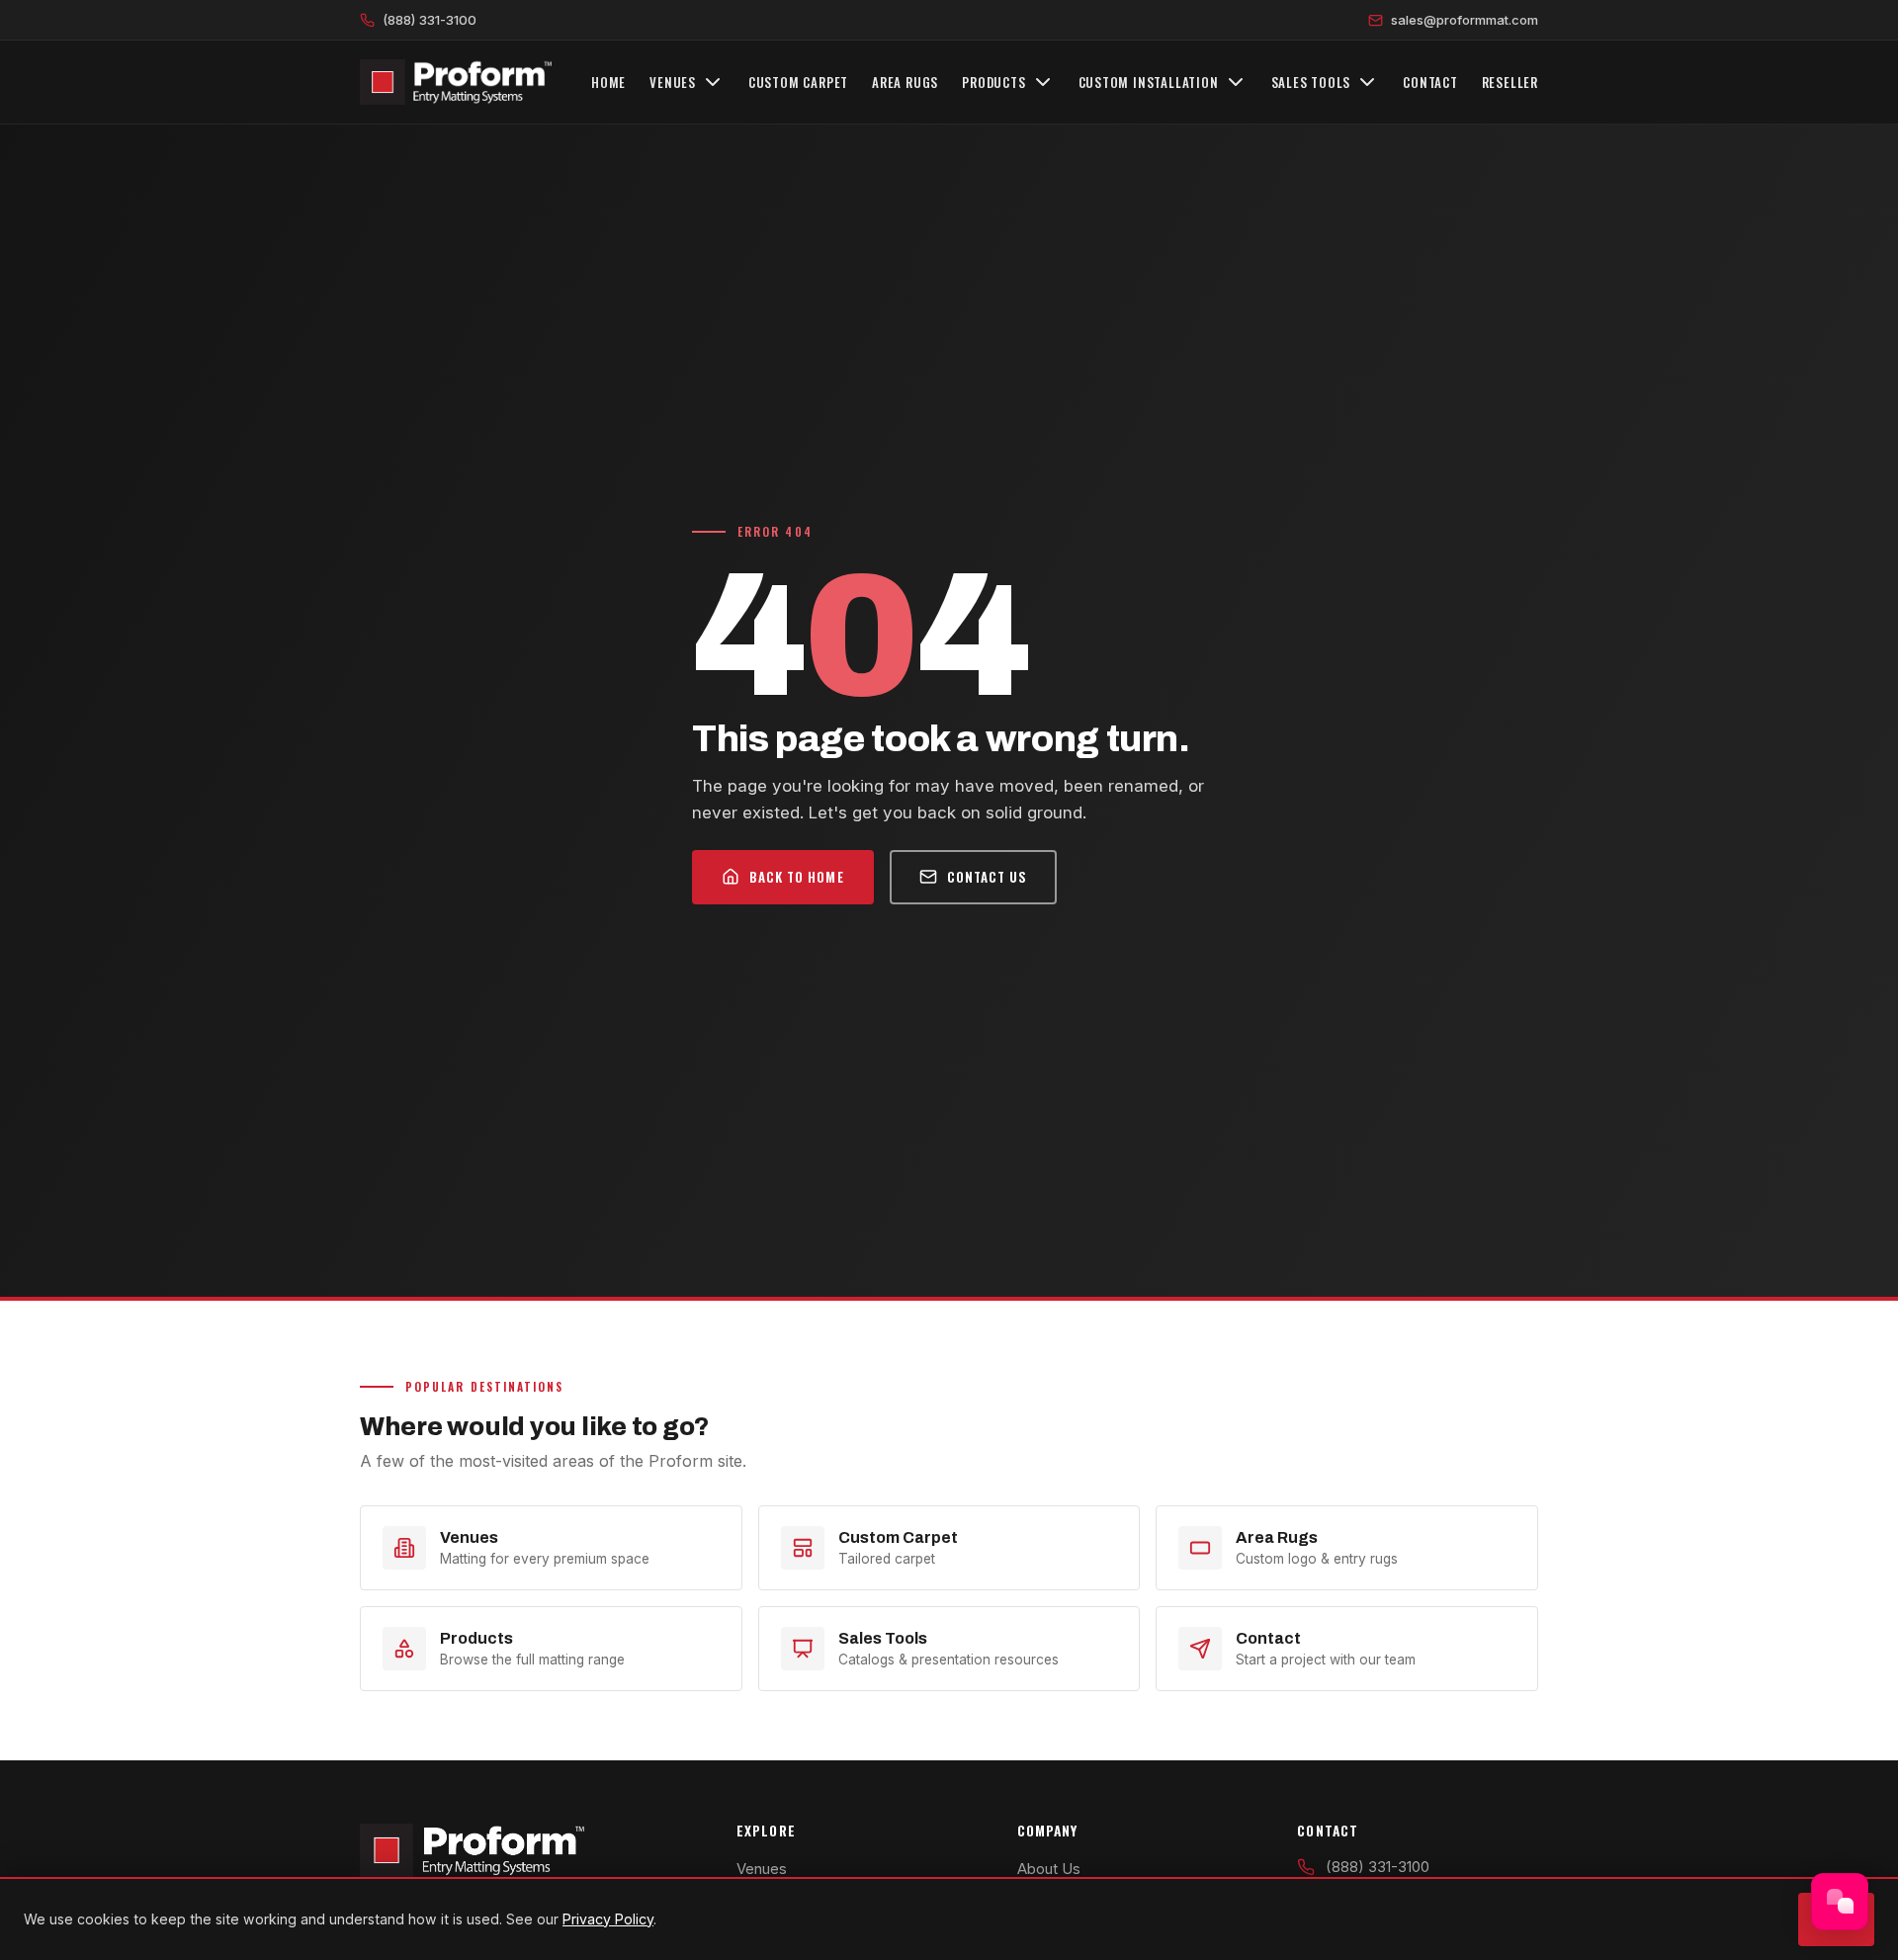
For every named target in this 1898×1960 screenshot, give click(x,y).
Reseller (1510, 82)
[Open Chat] (1840, 1902)
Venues (673, 82)
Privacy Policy (608, 1919)
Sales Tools (1311, 82)
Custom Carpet (798, 82)
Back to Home (797, 877)
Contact (1430, 82)
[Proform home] (456, 82)
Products (993, 82)
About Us (1049, 1869)
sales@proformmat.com (1465, 20)
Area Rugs (905, 82)
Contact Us (988, 877)
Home (608, 82)
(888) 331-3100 (430, 20)
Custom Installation (1149, 82)
